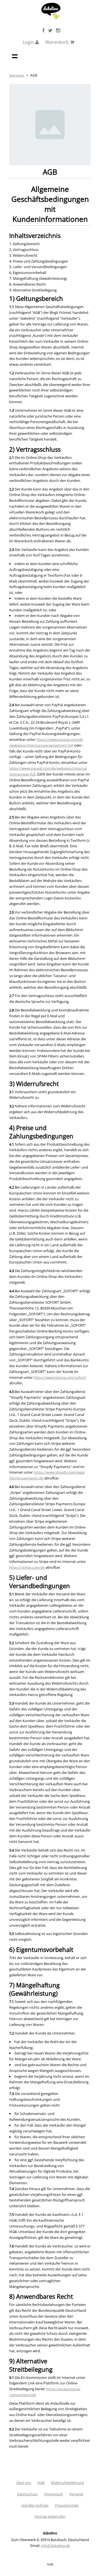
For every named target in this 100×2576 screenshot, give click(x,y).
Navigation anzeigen (15, 56)
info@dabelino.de (55, 2546)
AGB (41, 2483)
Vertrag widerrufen (50, 2516)
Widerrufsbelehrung (67, 2483)
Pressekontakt (67, 2505)
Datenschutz (27, 2494)
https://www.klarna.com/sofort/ (60, 1377)
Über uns (24, 2483)
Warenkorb (58, 42)
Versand (76, 2494)
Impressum (54, 2494)
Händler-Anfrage (35, 2505)
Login (29, 42)
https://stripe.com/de (27, 1567)
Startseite (17, 75)
